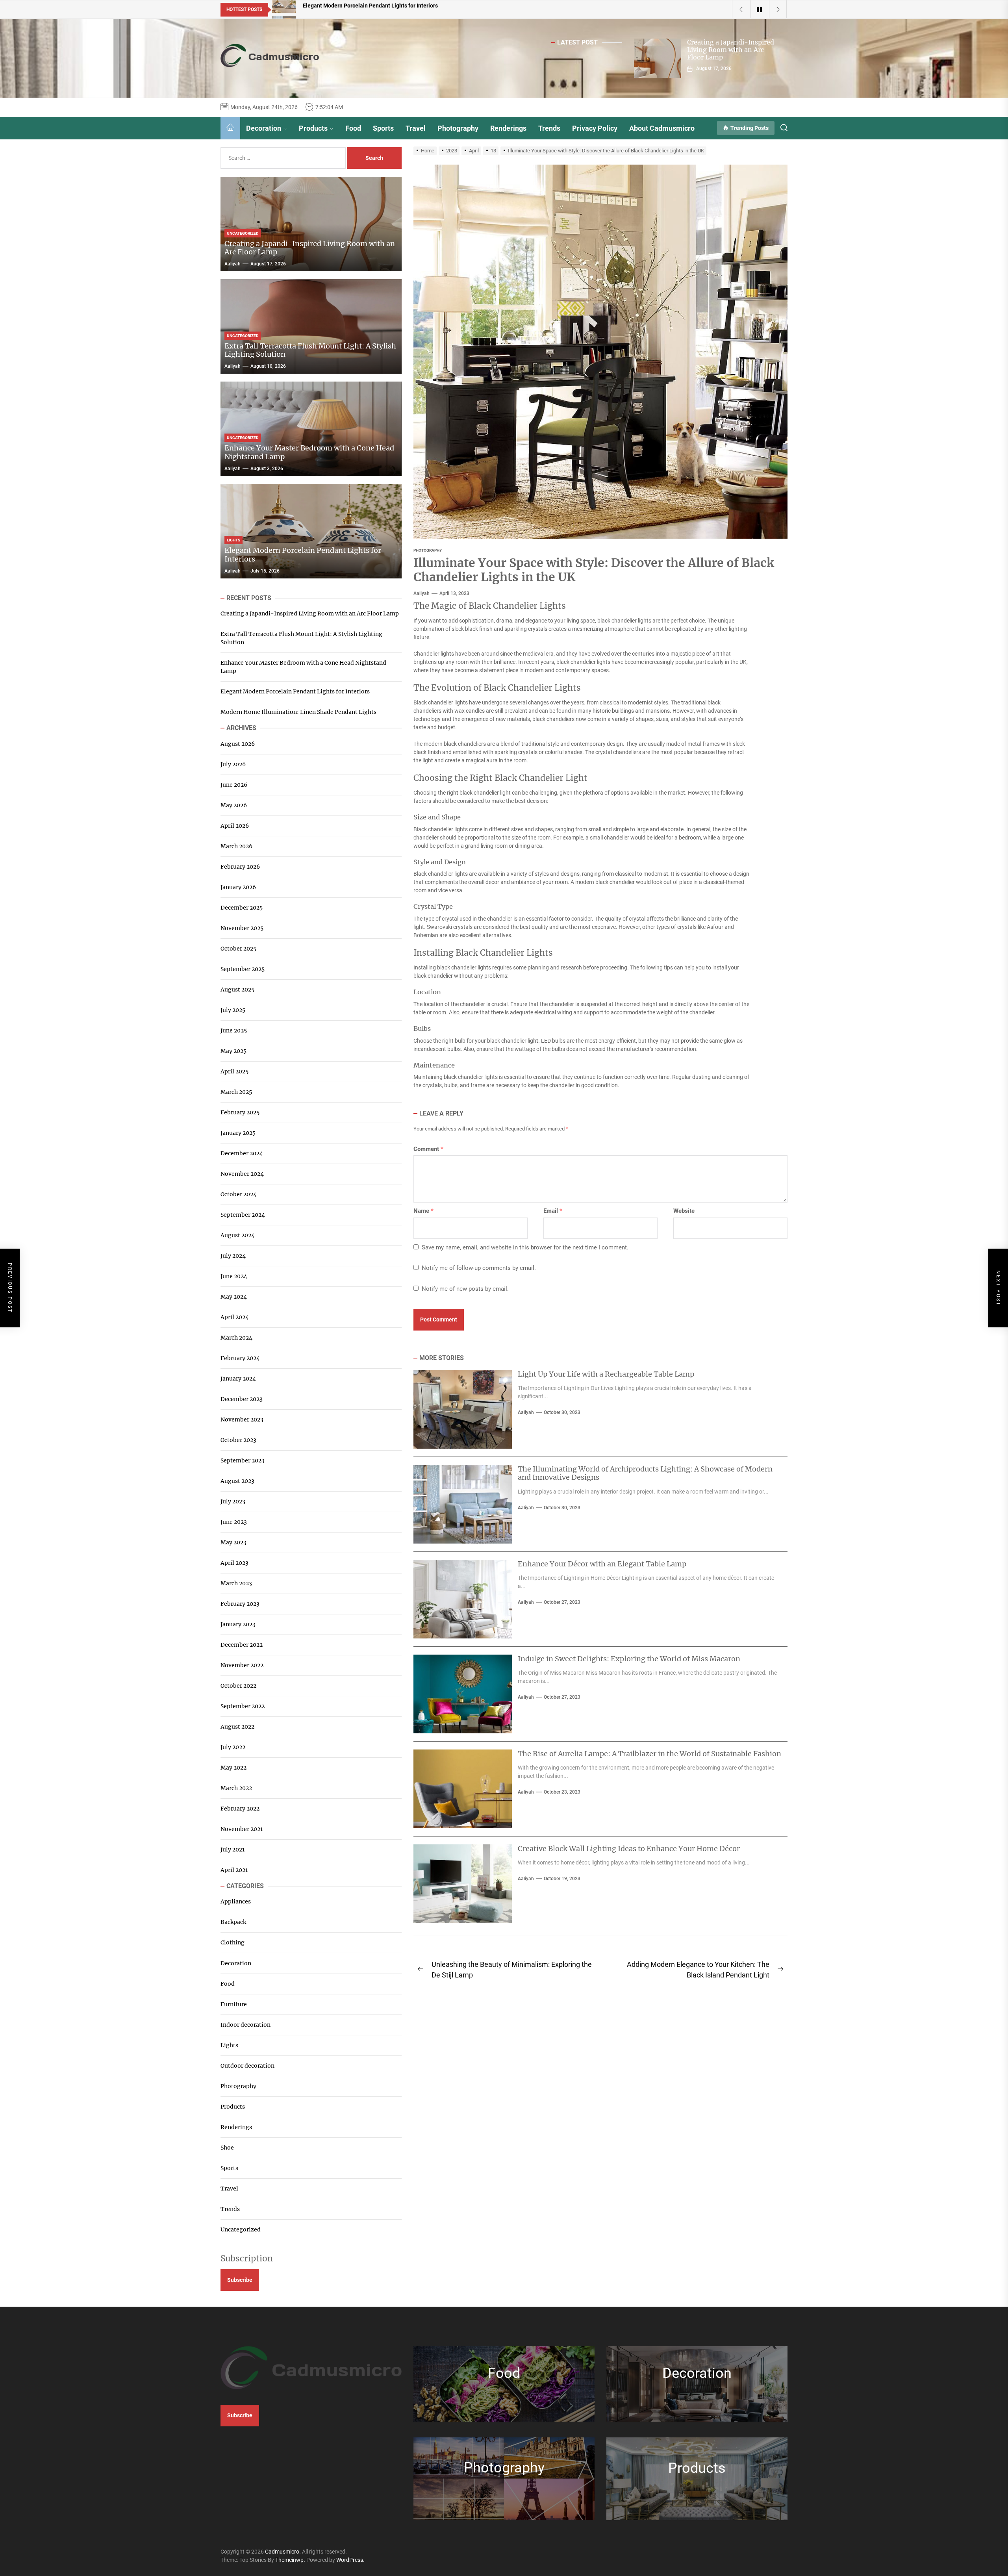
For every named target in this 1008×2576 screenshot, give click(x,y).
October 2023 (238, 1440)
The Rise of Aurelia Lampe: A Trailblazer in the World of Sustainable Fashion (649, 1754)
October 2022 (238, 1686)
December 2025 (242, 908)
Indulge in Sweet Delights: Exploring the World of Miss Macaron (629, 1659)
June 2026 (234, 785)
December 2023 (242, 1399)
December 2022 (242, 1645)
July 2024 (233, 1256)
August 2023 (237, 1481)
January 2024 (238, 1379)
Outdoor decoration (247, 2066)
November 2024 (242, 1174)
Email (553, 1211)
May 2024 (234, 1297)
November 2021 (242, 1829)
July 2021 (233, 1850)
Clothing (233, 1943)
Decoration (264, 128)
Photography (458, 128)
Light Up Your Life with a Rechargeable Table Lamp (606, 1374)
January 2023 (238, 1624)
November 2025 (242, 928)
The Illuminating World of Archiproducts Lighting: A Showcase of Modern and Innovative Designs (645, 1473)
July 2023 (233, 1501)
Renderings (508, 128)
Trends (549, 128)
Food (353, 128)
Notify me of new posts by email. (465, 1289)
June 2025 (234, 1030)
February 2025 (240, 1112)
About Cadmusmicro (662, 128)
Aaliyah (422, 593)
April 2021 (234, 1870)
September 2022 (243, 1706)
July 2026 (233, 764)
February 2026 (240, 867)
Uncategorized (241, 2229)
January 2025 (238, 1133)
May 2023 (233, 1542)
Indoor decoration (246, 2025)
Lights (229, 2045)
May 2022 (233, 1768)
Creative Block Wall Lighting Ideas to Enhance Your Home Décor (629, 1849)
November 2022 (242, 1665)
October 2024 (239, 1194)
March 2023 (236, 1583)
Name (423, 1211)
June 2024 (234, 1276)
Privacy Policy (595, 128)
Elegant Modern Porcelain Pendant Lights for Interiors (303, 555)
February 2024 (240, 1358)
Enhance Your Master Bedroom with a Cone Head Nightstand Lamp (309, 453)
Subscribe (240, 2280)
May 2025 (233, 1051)
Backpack (233, 1922)
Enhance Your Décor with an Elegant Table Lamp (602, 1564)
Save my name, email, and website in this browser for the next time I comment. (525, 1247)
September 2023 (243, 1460)
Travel (416, 128)
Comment (428, 1149)
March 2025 (236, 1092)
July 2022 (233, 1747)
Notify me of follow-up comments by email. (479, 1268)
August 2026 (238, 744)
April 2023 (234, 1563)
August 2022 (237, 1727)
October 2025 (238, 949)
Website (684, 1211)
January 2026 (238, 887)
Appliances (236, 1902)
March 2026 (236, 846)
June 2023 (234, 1522)
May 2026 (234, 805)
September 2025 (243, 969)
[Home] (230, 128)
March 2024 (236, 1338)
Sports (383, 128)
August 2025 (237, 990)
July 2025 (233, 1010)
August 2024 (238, 1235)
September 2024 (243, 1215)
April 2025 (234, 1071)
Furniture (234, 2004)
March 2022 (236, 1788)
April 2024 (235, 1317)
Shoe (227, 2148)
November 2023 (242, 1420)
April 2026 (235, 826)
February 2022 (240, 1809)
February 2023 (240, 1604)
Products (313, 128)
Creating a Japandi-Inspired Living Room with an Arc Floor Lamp (731, 50)
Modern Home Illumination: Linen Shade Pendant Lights (298, 712)
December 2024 (242, 1153)
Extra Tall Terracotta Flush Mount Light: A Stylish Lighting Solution (310, 350)
